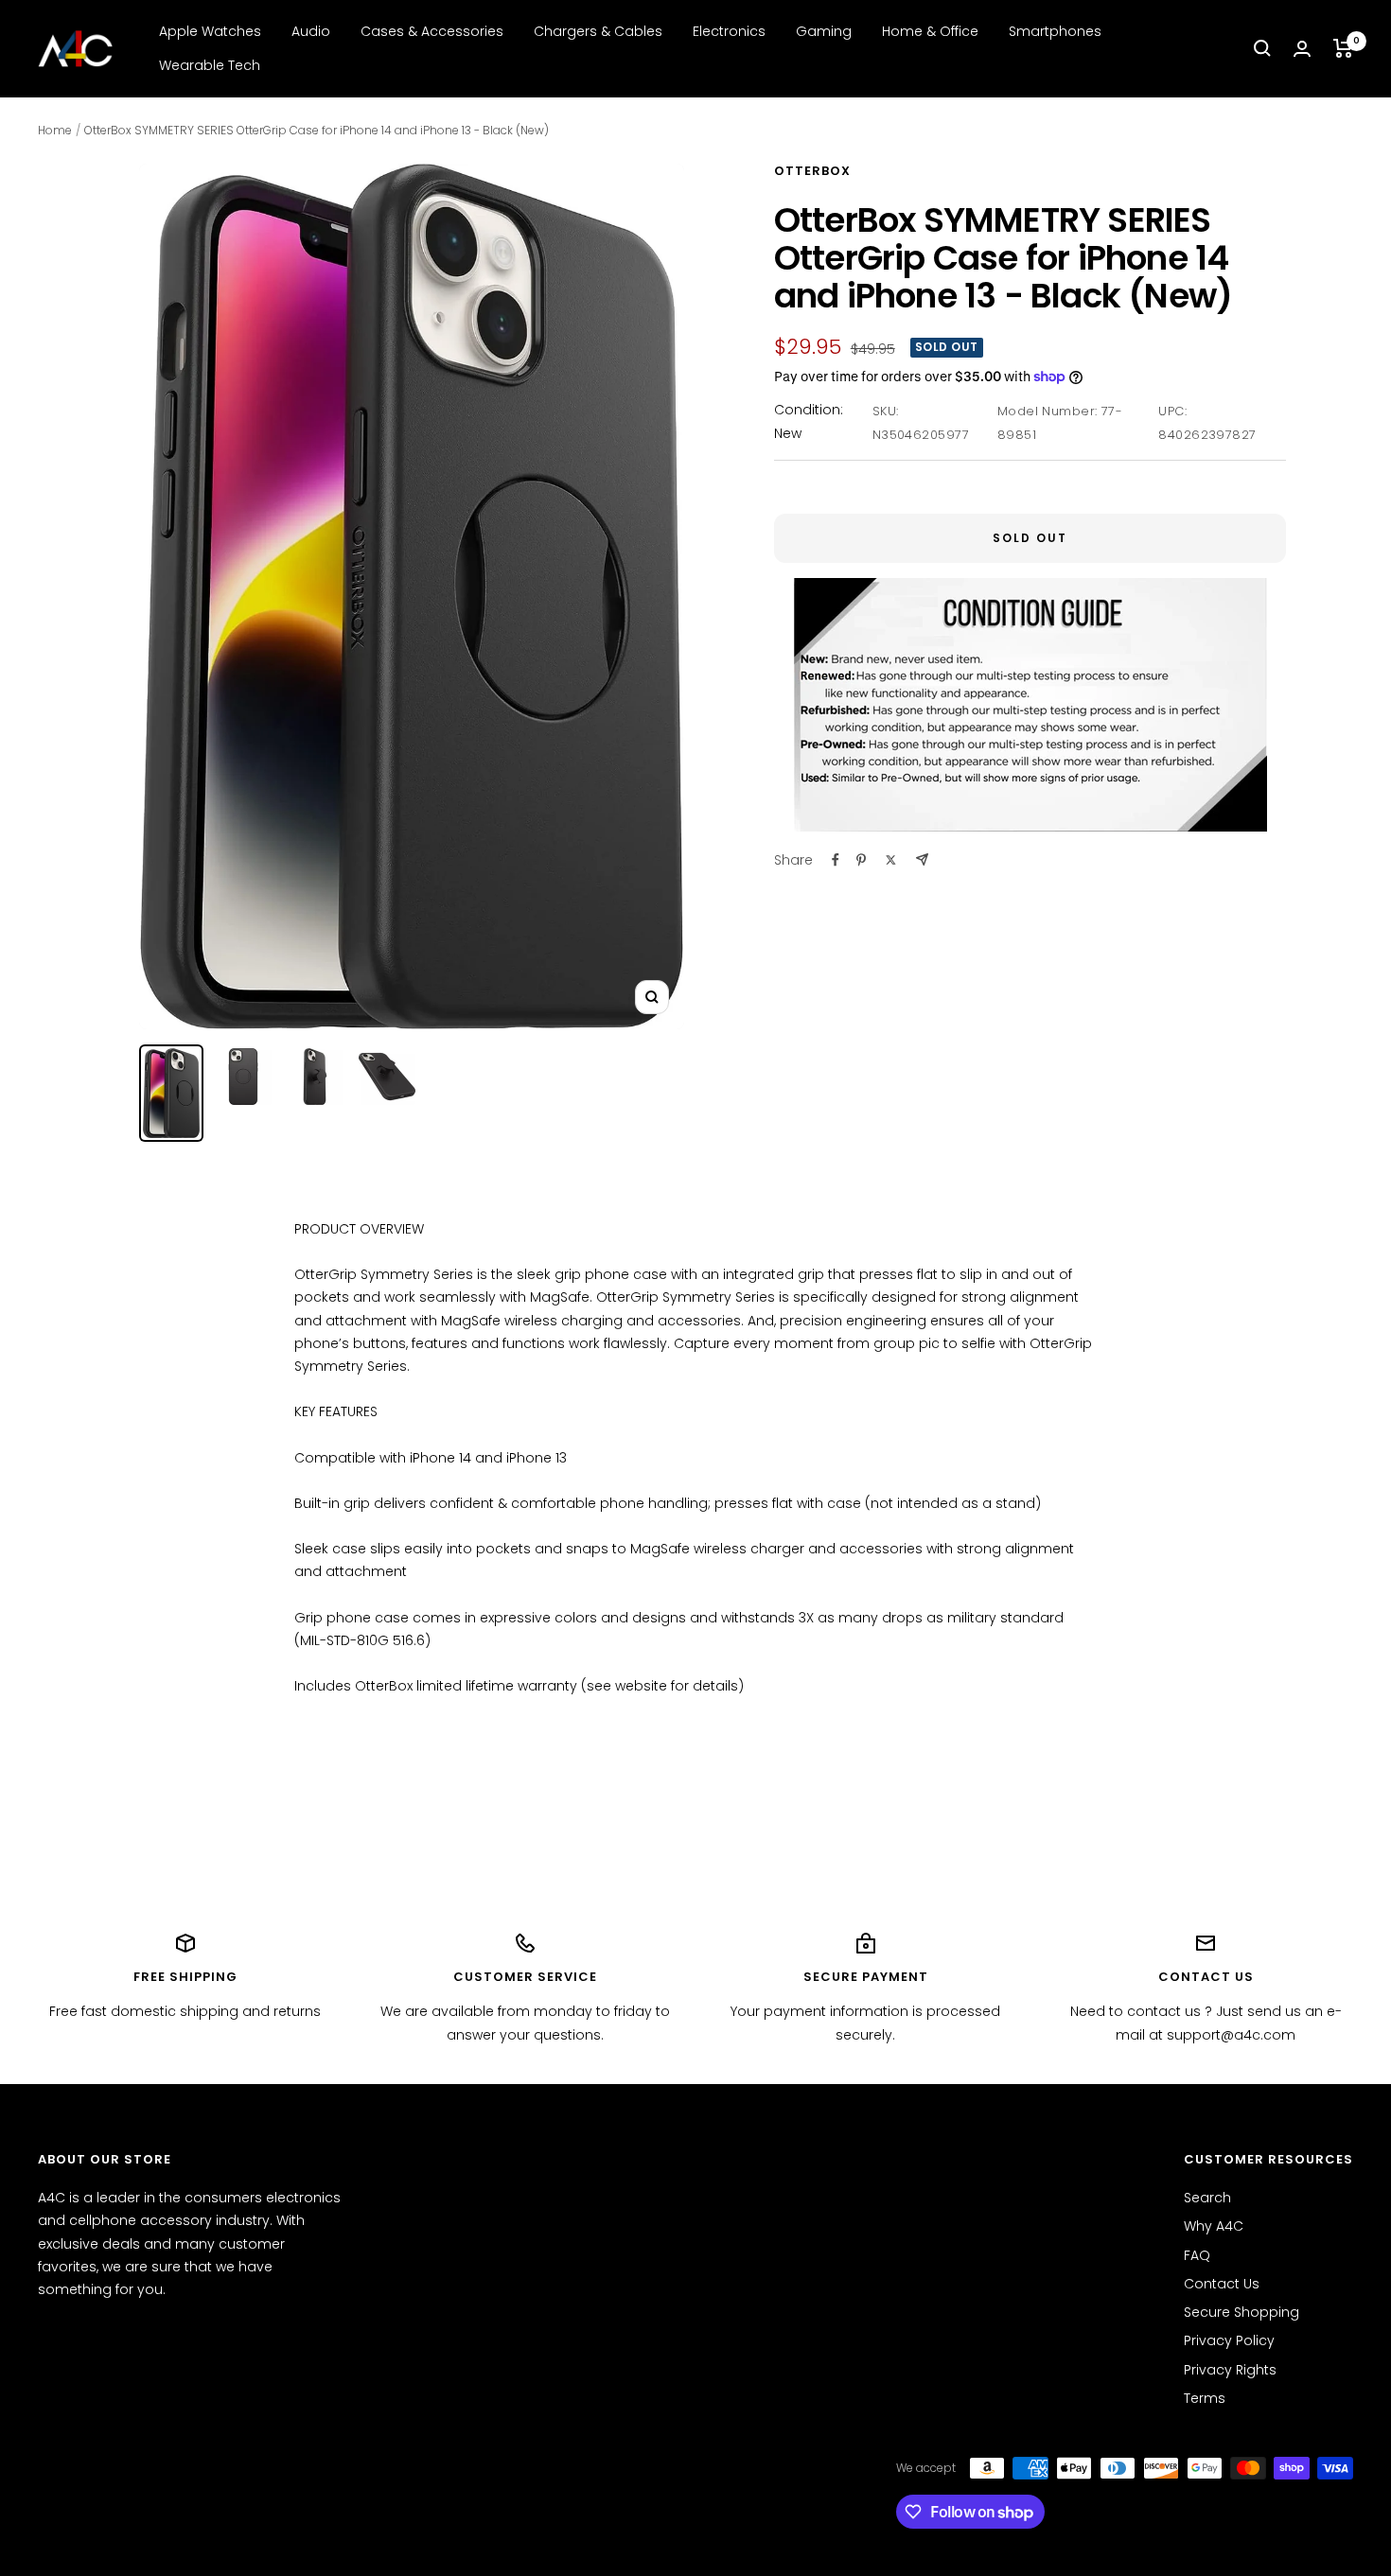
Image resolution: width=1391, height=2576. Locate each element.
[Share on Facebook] (836, 860)
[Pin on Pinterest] (861, 860)
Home (55, 130)
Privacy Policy (1229, 2340)
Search (1207, 2198)
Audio (311, 31)
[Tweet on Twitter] (891, 860)
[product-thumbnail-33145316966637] (315, 1077)
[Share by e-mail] (922, 859)
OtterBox (812, 171)
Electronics (729, 31)
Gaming (824, 31)
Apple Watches (210, 31)
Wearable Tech (210, 65)
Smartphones (1055, 31)
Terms (1205, 2398)
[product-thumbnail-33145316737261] (387, 1077)
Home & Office (930, 31)
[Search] (1262, 48)
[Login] (1302, 49)
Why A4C (1214, 2226)
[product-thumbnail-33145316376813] (243, 1077)
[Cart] (1343, 48)
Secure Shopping (1241, 2312)
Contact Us (1222, 2284)
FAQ (1197, 2255)
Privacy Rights (1230, 2370)
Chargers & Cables (598, 31)
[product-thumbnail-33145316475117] (171, 1093)
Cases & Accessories (432, 31)
